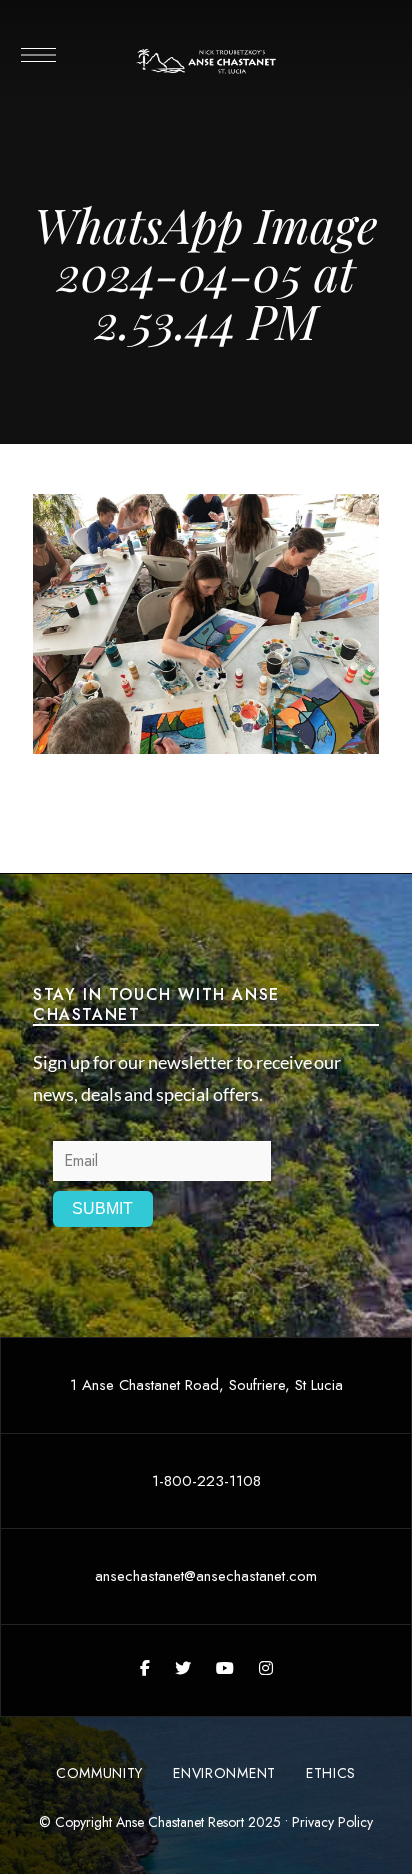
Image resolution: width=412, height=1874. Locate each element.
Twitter (183, 1668)
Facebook (145, 1668)
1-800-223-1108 (206, 1481)
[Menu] (37, 55)
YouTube (225, 1668)
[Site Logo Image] (206, 61)
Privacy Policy (332, 1822)
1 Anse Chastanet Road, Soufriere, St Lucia (206, 1385)
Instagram (266, 1668)
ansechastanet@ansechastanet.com (206, 1576)
